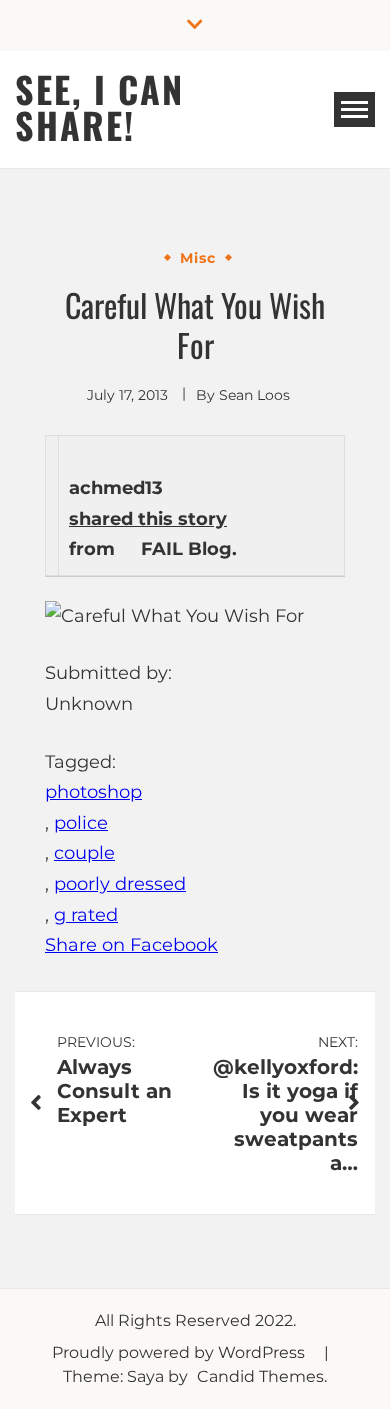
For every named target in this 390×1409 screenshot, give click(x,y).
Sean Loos (254, 395)
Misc (198, 258)
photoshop (93, 792)
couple (84, 853)
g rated (86, 915)
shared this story (148, 519)
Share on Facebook (131, 945)
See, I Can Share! (99, 106)
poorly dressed (120, 884)
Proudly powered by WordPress (180, 1352)
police (81, 823)
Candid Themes (260, 1376)
